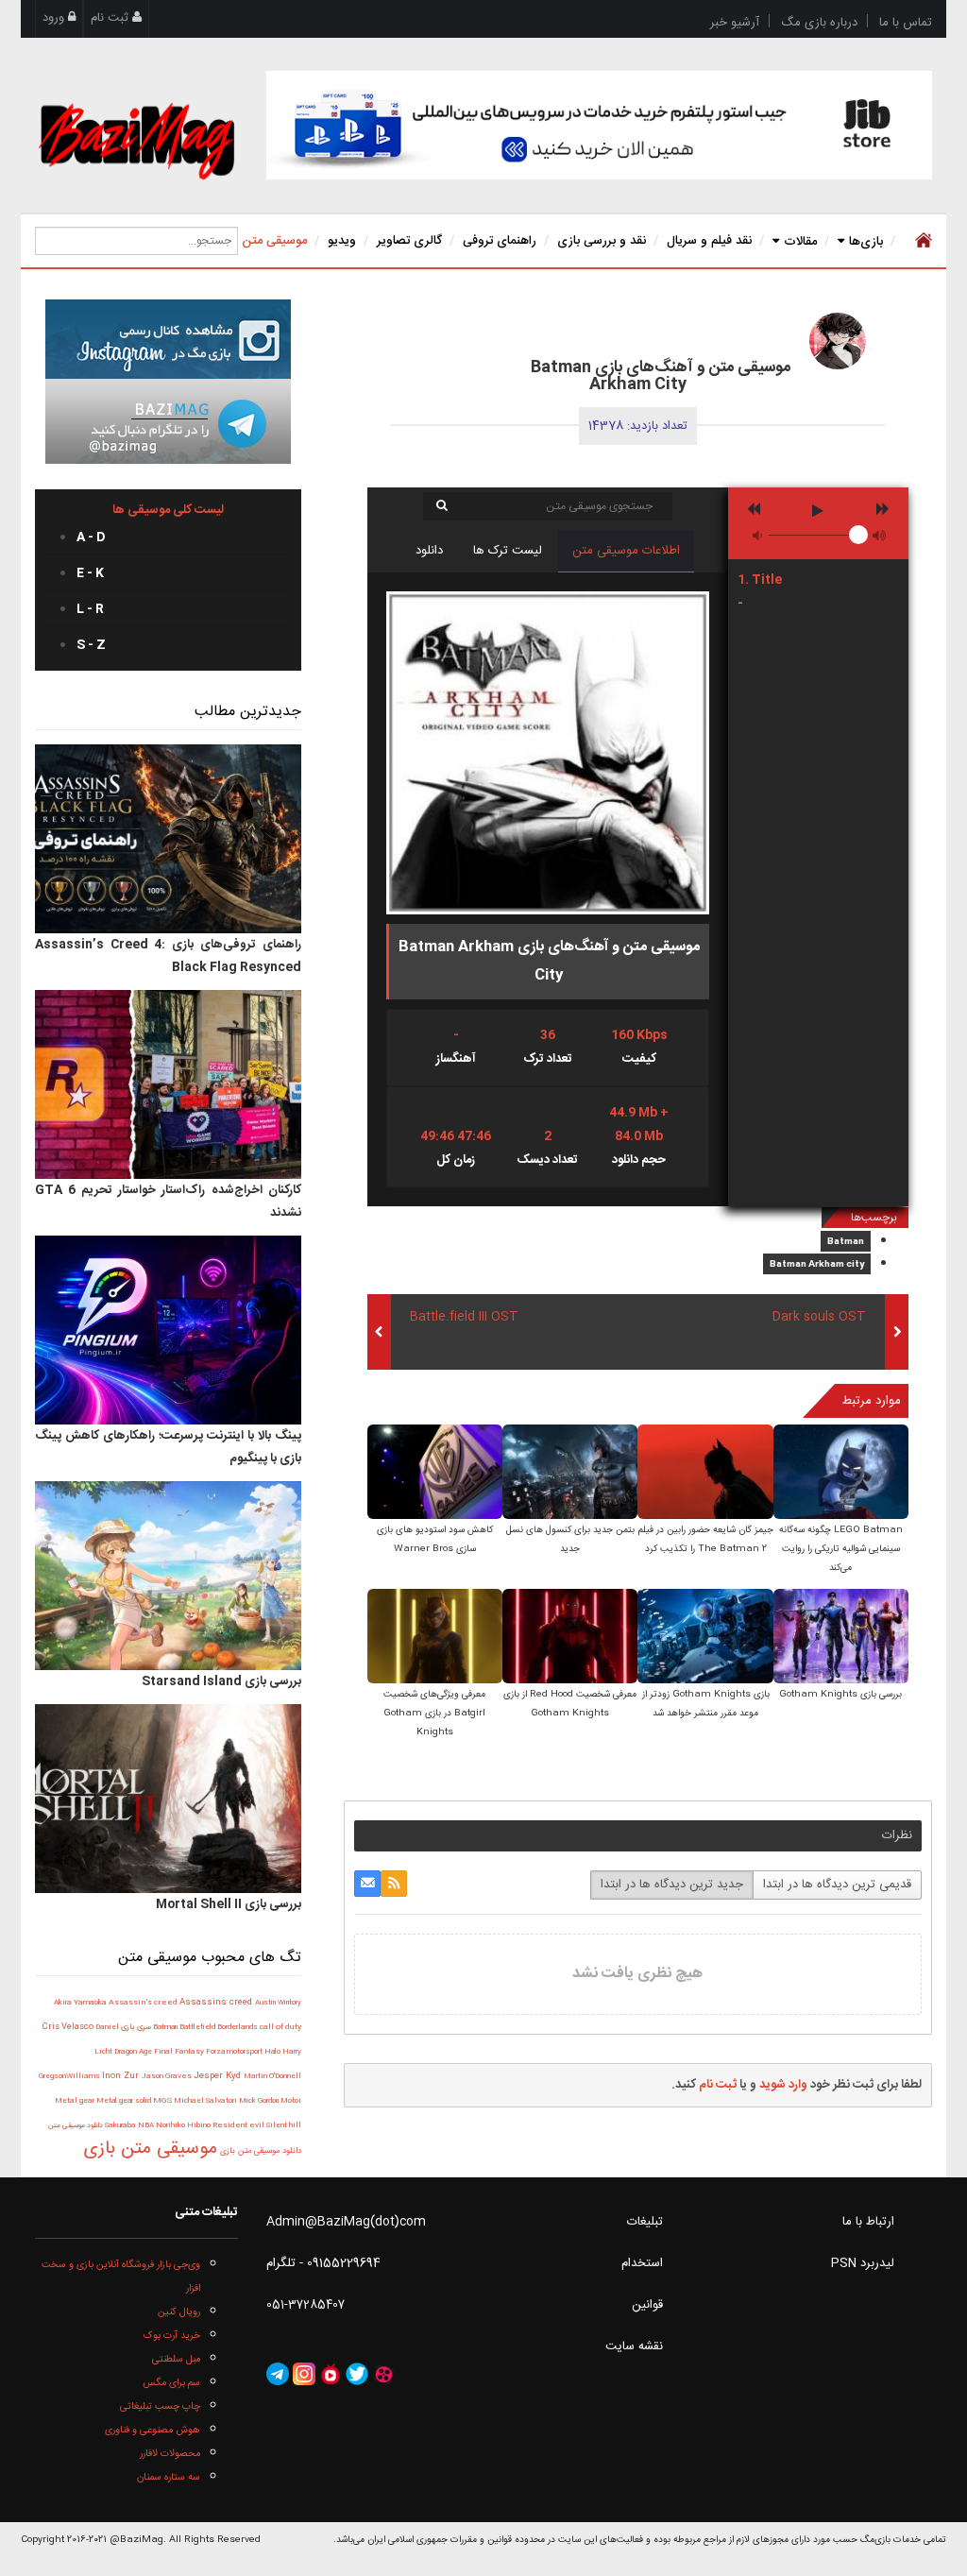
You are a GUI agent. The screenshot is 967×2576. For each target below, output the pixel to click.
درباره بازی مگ (819, 23)
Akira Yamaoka (81, 2003)
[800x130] (599, 125)
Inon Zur (122, 2076)
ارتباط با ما (868, 2222)
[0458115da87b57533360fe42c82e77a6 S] (570, 1473)
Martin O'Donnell (272, 2077)
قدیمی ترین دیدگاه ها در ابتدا (837, 1885)
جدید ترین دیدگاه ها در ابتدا (672, 1885)
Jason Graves (168, 2077)
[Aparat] (383, 2375)
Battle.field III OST (464, 1317)
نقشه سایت (634, 2346)
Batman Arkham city (817, 1265)
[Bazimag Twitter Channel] (357, 2375)
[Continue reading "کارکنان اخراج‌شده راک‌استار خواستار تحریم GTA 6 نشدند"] (168, 1084)
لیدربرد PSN (863, 2263)
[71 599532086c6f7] (838, 341)
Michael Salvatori (206, 2101)
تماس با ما (906, 23)
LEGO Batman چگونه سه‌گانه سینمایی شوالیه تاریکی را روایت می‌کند (841, 1549)
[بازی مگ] (136, 139)
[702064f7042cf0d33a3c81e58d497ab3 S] (435, 1638)
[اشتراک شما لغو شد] (394, 1884)
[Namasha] (331, 2375)
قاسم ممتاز (709, 335)
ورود (55, 18)
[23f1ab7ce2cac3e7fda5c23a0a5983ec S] (435, 1473)
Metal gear (76, 2101)
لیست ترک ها (508, 551)
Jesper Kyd (219, 2077)
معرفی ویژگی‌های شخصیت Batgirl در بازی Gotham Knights (434, 1714)
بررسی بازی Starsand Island (221, 1681)
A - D (91, 537)
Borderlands (238, 2028)
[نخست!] (921, 241)
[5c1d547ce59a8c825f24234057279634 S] (570, 1638)
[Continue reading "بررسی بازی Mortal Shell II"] (168, 1799)
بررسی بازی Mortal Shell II (229, 1904)
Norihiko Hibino (184, 2126)
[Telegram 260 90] (168, 421)
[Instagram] (304, 2375)
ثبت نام (111, 18)
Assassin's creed (144, 2003)
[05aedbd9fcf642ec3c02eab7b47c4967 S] (841, 1473)
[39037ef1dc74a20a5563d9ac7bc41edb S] (705, 1638)
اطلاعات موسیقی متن (626, 551)
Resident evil (239, 2126)
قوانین (647, 2305)
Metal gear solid (125, 2101)
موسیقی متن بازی (150, 2149)
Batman (846, 1242)
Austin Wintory (278, 2003)
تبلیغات (645, 2222)
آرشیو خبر (735, 23)
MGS (163, 2101)
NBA (147, 2125)
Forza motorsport (235, 2052)
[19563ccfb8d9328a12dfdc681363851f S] (841, 1638)
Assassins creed (217, 2003)
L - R (90, 609)
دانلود (429, 551)
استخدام (642, 2263)
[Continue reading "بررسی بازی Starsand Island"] (168, 1576)
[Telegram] (278, 2375)
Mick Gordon (260, 2101)
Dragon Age (134, 2052)
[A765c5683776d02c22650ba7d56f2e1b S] (705, 1473)
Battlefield (198, 2027)
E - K (90, 573)
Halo (273, 2052)
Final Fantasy (180, 2052)
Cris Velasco (69, 2027)
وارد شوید (783, 2085)
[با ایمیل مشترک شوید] (367, 1884)
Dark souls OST (819, 1317)
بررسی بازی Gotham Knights (840, 1695)
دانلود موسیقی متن (76, 2126)
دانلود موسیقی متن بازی (259, 2151)
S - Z (91, 645)
